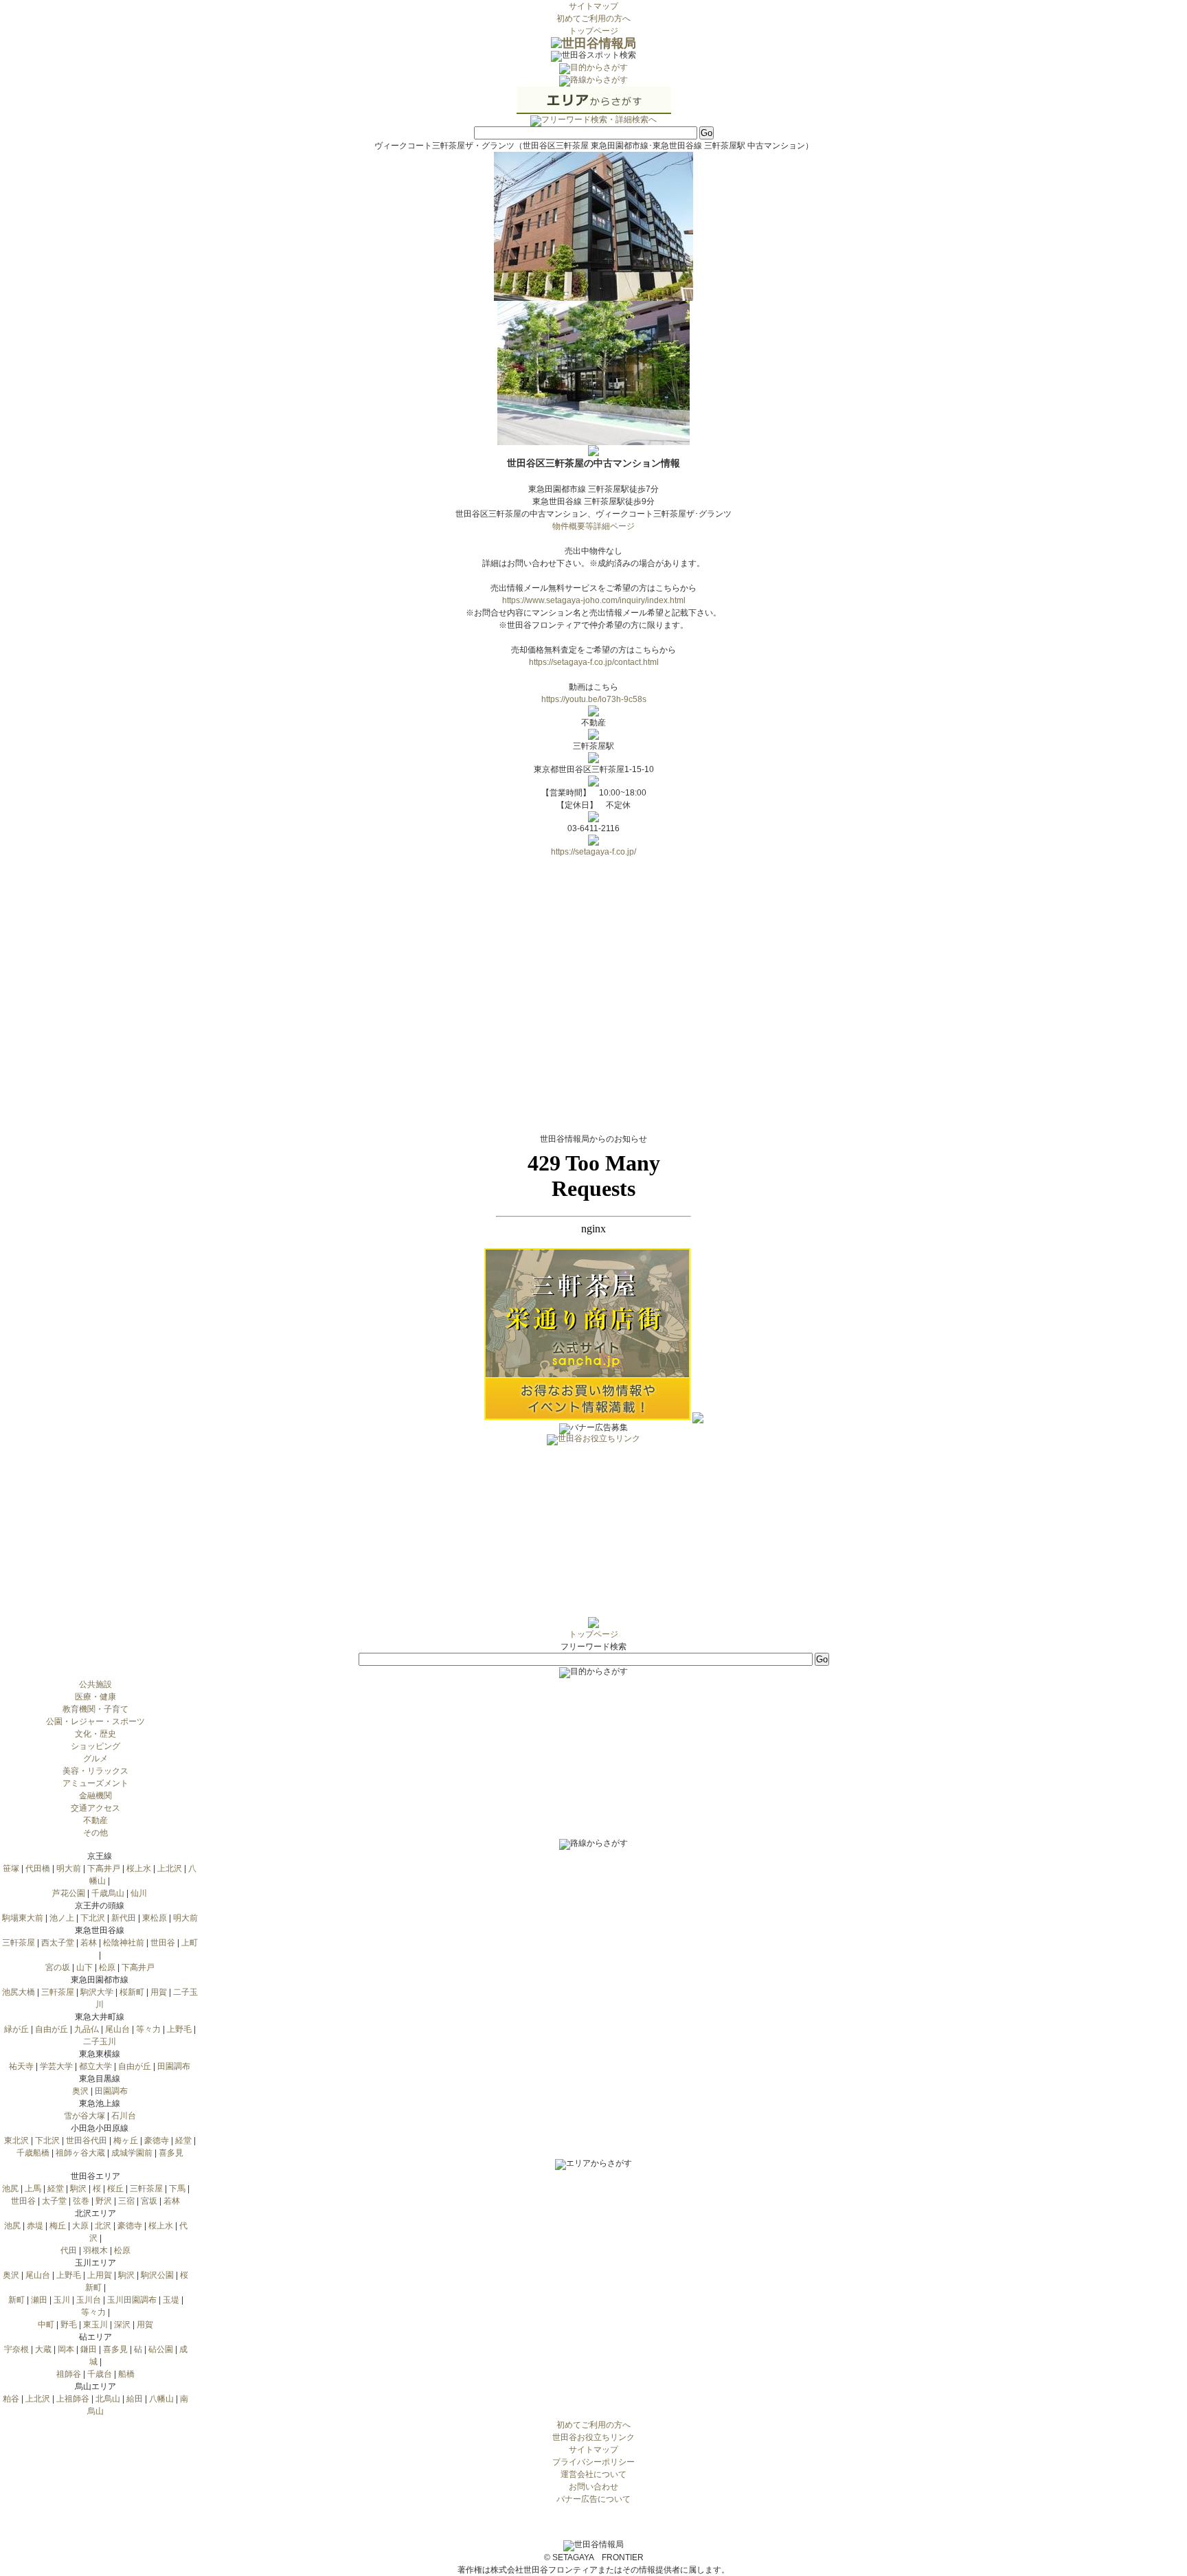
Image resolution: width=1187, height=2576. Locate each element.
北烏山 (108, 2399)
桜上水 (139, 1868)
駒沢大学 (97, 1992)
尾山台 (117, 2029)
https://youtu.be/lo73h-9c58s (594, 699)
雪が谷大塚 (84, 2116)
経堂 (183, 2140)
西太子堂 (58, 1943)
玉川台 (89, 2300)
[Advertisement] (593, 1531)
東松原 (155, 1918)
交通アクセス (95, 1808)
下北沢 (93, 1918)
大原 (80, 2226)
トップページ (593, 31)
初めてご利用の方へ (593, 19)
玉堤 (171, 2300)
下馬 (177, 2189)
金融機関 (95, 1796)
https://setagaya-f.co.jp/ (593, 852)
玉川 (62, 2300)
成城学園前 (132, 2153)
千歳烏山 (108, 1893)
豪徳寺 (157, 2140)
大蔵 (43, 2349)
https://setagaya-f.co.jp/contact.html (594, 662)
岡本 (66, 2349)
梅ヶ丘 (126, 2140)
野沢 (104, 2201)
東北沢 (16, 2140)
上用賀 (100, 2275)
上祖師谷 (73, 2399)
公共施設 (95, 1684)
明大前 (69, 1868)
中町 (46, 2325)
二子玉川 (100, 2042)
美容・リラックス (95, 1771)
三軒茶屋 (19, 1943)
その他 (95, 1833)
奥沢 (80, 2091)
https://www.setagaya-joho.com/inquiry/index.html (594, 600)
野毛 (69, 2325)
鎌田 (89, 2349)
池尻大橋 (19, 1992)
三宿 (126, 2201)
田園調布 (174, 2066)
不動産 (95, 1820)
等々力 (148, 2029)
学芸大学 (56, 2066)
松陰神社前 (124, 1943)
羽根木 (95, 2250)
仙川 (139, 1893)
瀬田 (39, 2300)
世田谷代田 (87, 2140)
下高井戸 (104, 1868)
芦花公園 (69, 1893)
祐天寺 (21, 2066)
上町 (190, 1943)
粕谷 (11, 2399)
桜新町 (132, 1992)
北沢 (103, 2226)
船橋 (126, 2374)
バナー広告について (593, 2499)
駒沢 (78, 2189)
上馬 (33, 2189)
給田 (135, 2399)
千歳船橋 (33, 2153)
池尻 (10, 2189)
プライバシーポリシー (593, 2462)
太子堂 (54, 2201)
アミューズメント (95, 1783)
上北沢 (170, 1868)
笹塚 (11, 1868)
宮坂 (149, 2201)
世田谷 (163, 1943)
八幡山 (161, 2399)
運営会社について (593, 2474)
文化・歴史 (95, 1734)
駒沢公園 (157, 2275)
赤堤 (35, 2226)
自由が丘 (52, 2029)
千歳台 (100, 2374)
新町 (16, 2300)
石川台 (124, 2116)
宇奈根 (16, 2349)
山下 (84, 1967)
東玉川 (95, 2325)
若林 (89, 1943)
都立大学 (95, 2066)
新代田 (124, 1918)
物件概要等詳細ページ (593, 526)
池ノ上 (62, 1918)
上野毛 (179, 2029)
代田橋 (38, 1868)
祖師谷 (69, 2374)
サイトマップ (593, 6)
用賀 (159, 1992)
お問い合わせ (593, 2487)
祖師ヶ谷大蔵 (80, 2153)
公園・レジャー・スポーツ (95, 1721)
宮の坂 (58, 1967)
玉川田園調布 (132, 2300)
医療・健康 (95, 1697)
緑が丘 (16, 2029)
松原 (107, 1967)
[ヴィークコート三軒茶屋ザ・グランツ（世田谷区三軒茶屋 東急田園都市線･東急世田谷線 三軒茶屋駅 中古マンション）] (593, 295)
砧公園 (161, 2349)
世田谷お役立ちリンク (593, 2437)
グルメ (95, 1759)
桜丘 (115, 2189)
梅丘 (58, 2226)
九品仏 (87, 2029)
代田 (69, 2250)
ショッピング (95, 1746)
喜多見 (171, 2153)
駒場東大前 (23, 1918)
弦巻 (81, 2201)
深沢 (122, 2325)
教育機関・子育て (95, 1709)
